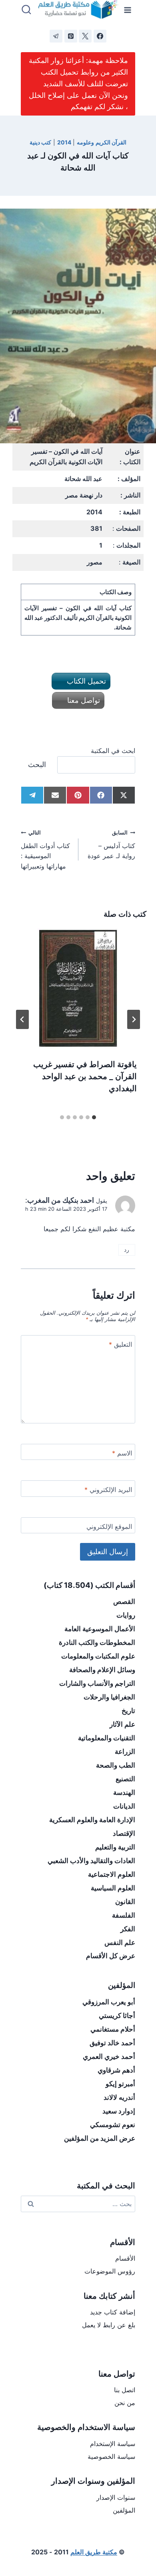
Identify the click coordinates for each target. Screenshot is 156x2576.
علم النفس (120, 1943)
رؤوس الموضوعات (110, 2271)
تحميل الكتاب (85, 681)
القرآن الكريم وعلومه (102, 142)
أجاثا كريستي (117, 2016)
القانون (125, 1902)
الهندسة (124, 1792)
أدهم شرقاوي (116, 2070)
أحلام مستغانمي (113, 2029)
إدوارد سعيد (119, 2111)
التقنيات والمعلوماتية (107, 1738)
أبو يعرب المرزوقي (109, 2002)
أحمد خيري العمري (109, 2056)
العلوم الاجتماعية (112, 1874)
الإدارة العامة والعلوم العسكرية (92, 1820)
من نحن (125, 2403)
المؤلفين (124, 2510)
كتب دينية (41, 142)
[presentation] (78, 989)
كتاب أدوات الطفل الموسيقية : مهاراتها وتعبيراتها (45, 850)
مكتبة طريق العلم (94, 2552)
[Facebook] (100, 36)
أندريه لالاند (119, 2097)
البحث (37, 764)
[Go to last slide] (134, 1019)
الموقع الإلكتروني (109, 1527)
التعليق (120, 1344)
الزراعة (125, 1752)
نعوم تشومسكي (113, 2125)
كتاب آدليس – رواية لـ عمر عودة (111, 845)
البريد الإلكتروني (108, 1490)
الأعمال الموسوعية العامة (100, 1629)
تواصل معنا (83, 700)
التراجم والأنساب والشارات (97, 1683)
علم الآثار (122, 1724)
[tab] (94, 1117)
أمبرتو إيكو (120, 2084)
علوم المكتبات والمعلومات (98, 1656)
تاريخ (128, 1711)
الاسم (122, 1453)
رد (127, 1250)
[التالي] (22, 1019)
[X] (85, 36)
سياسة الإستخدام (113, 2444)
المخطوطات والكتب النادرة (97, 1642)
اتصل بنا (125, 2390)
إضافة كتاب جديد (113, 2312)
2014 (64, 142)
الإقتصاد (124, 1833)
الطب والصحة (116, 1765)
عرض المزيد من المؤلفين (100, 2138)
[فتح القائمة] (128, 10)
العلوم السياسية (113, 1888)
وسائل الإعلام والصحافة (102, 1670)
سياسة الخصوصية (111, 2456)
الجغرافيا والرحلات (109, 1697)
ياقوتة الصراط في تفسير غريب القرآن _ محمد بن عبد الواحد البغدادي (85, 1076)
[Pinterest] (71, 36)
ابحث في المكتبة (113, 751)
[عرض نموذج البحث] (26, 10)
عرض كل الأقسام (111, 1956)
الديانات (124, 1806)
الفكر (128, 1929)
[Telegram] (56, 36)
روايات (126, 1615)
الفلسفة (124, 1915)
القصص (124, 1602)
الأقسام (125, 2258)
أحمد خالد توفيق (112, 2043)
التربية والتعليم (115, 1847)
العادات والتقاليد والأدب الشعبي (91, 1861)
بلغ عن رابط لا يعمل (109, 2325)
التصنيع (125, 1779)
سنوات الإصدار (116, 2497)
